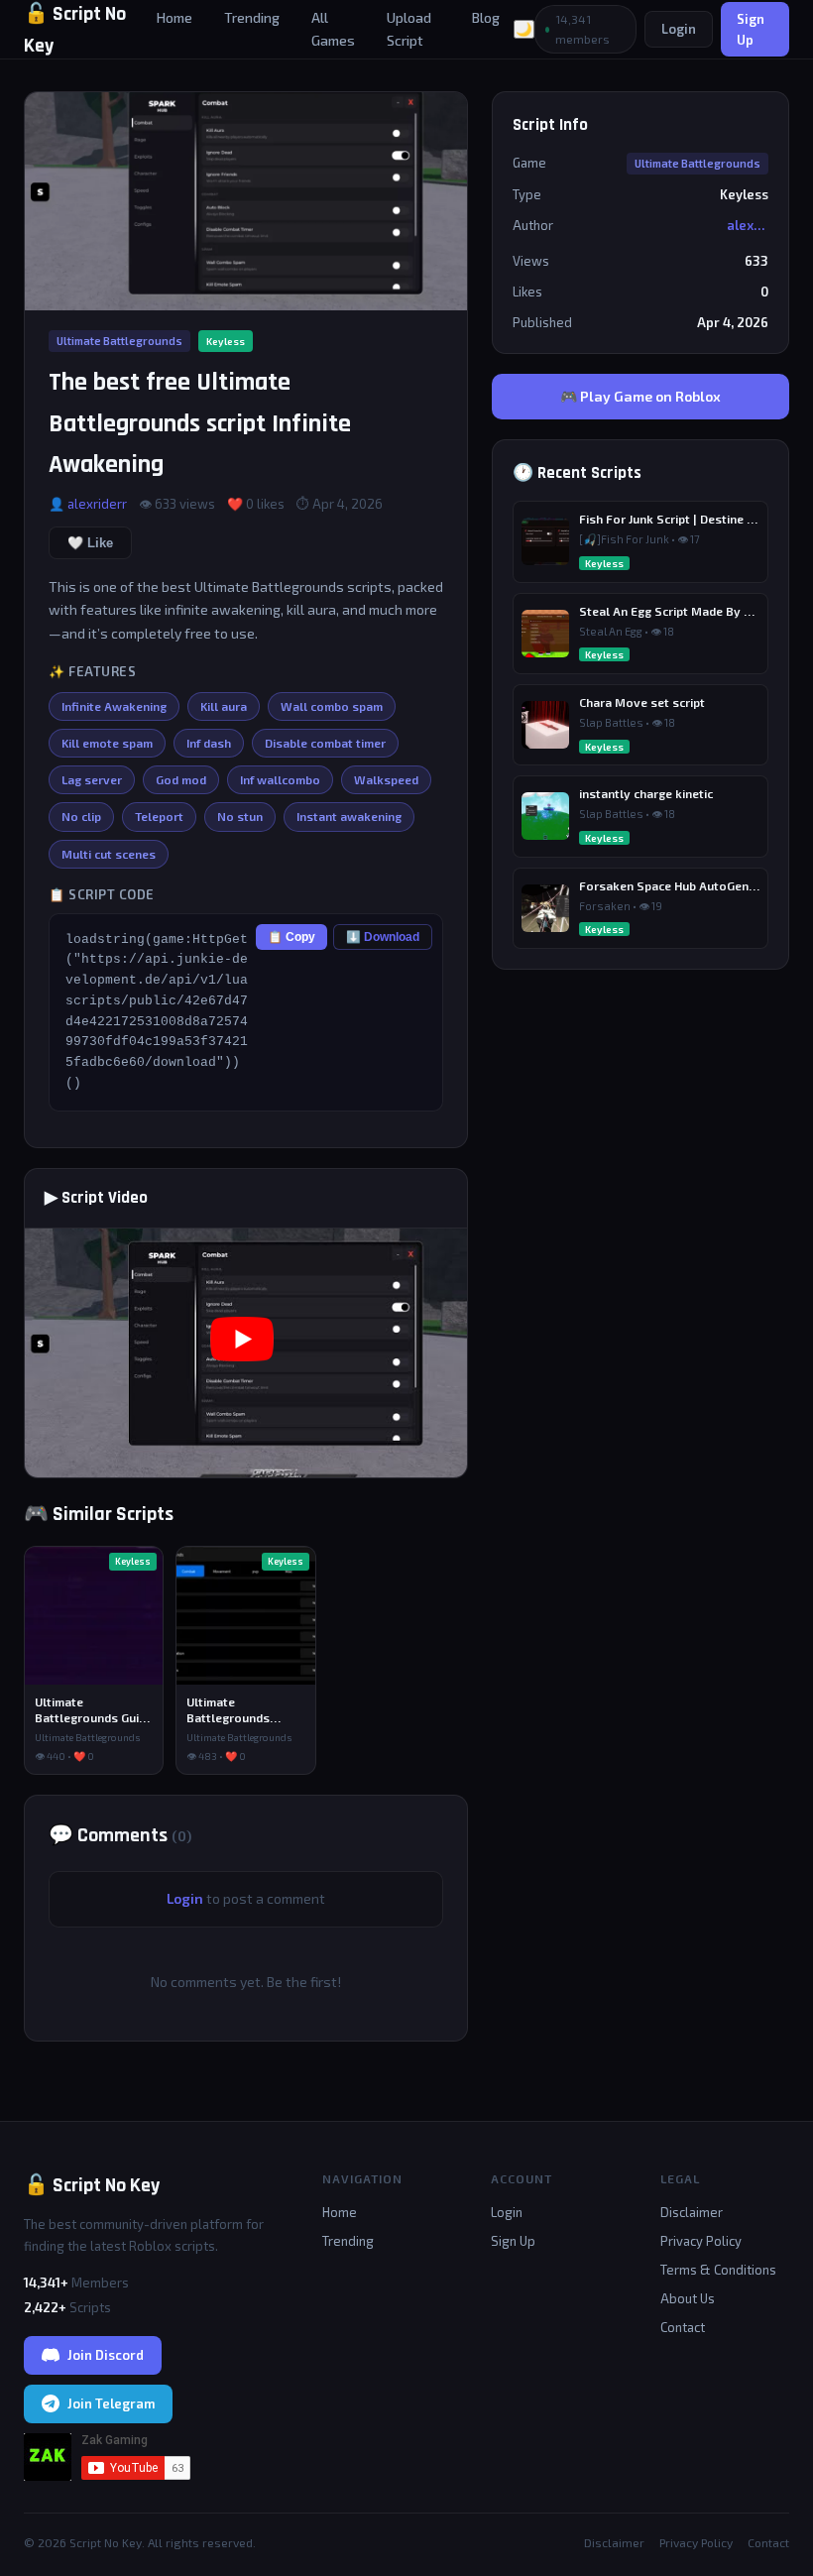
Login (679, 29)
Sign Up (751, 29)
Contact (683, 2327)
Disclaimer (692, 2212)
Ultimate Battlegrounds (119, 341)
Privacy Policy (701, 2241)
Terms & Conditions (718, 2270)
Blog (486, 17)
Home (174, 17)
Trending (252, 17)
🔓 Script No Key (92, 2185)
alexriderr (97, 504)
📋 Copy (291, 937)
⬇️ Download (383, 937)
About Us (688, 2298)
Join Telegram (111, 2403)
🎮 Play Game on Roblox (640, 396)
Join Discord (106, 2355)
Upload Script (409, 28)
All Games (333, 28)
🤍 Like (90, 543)
